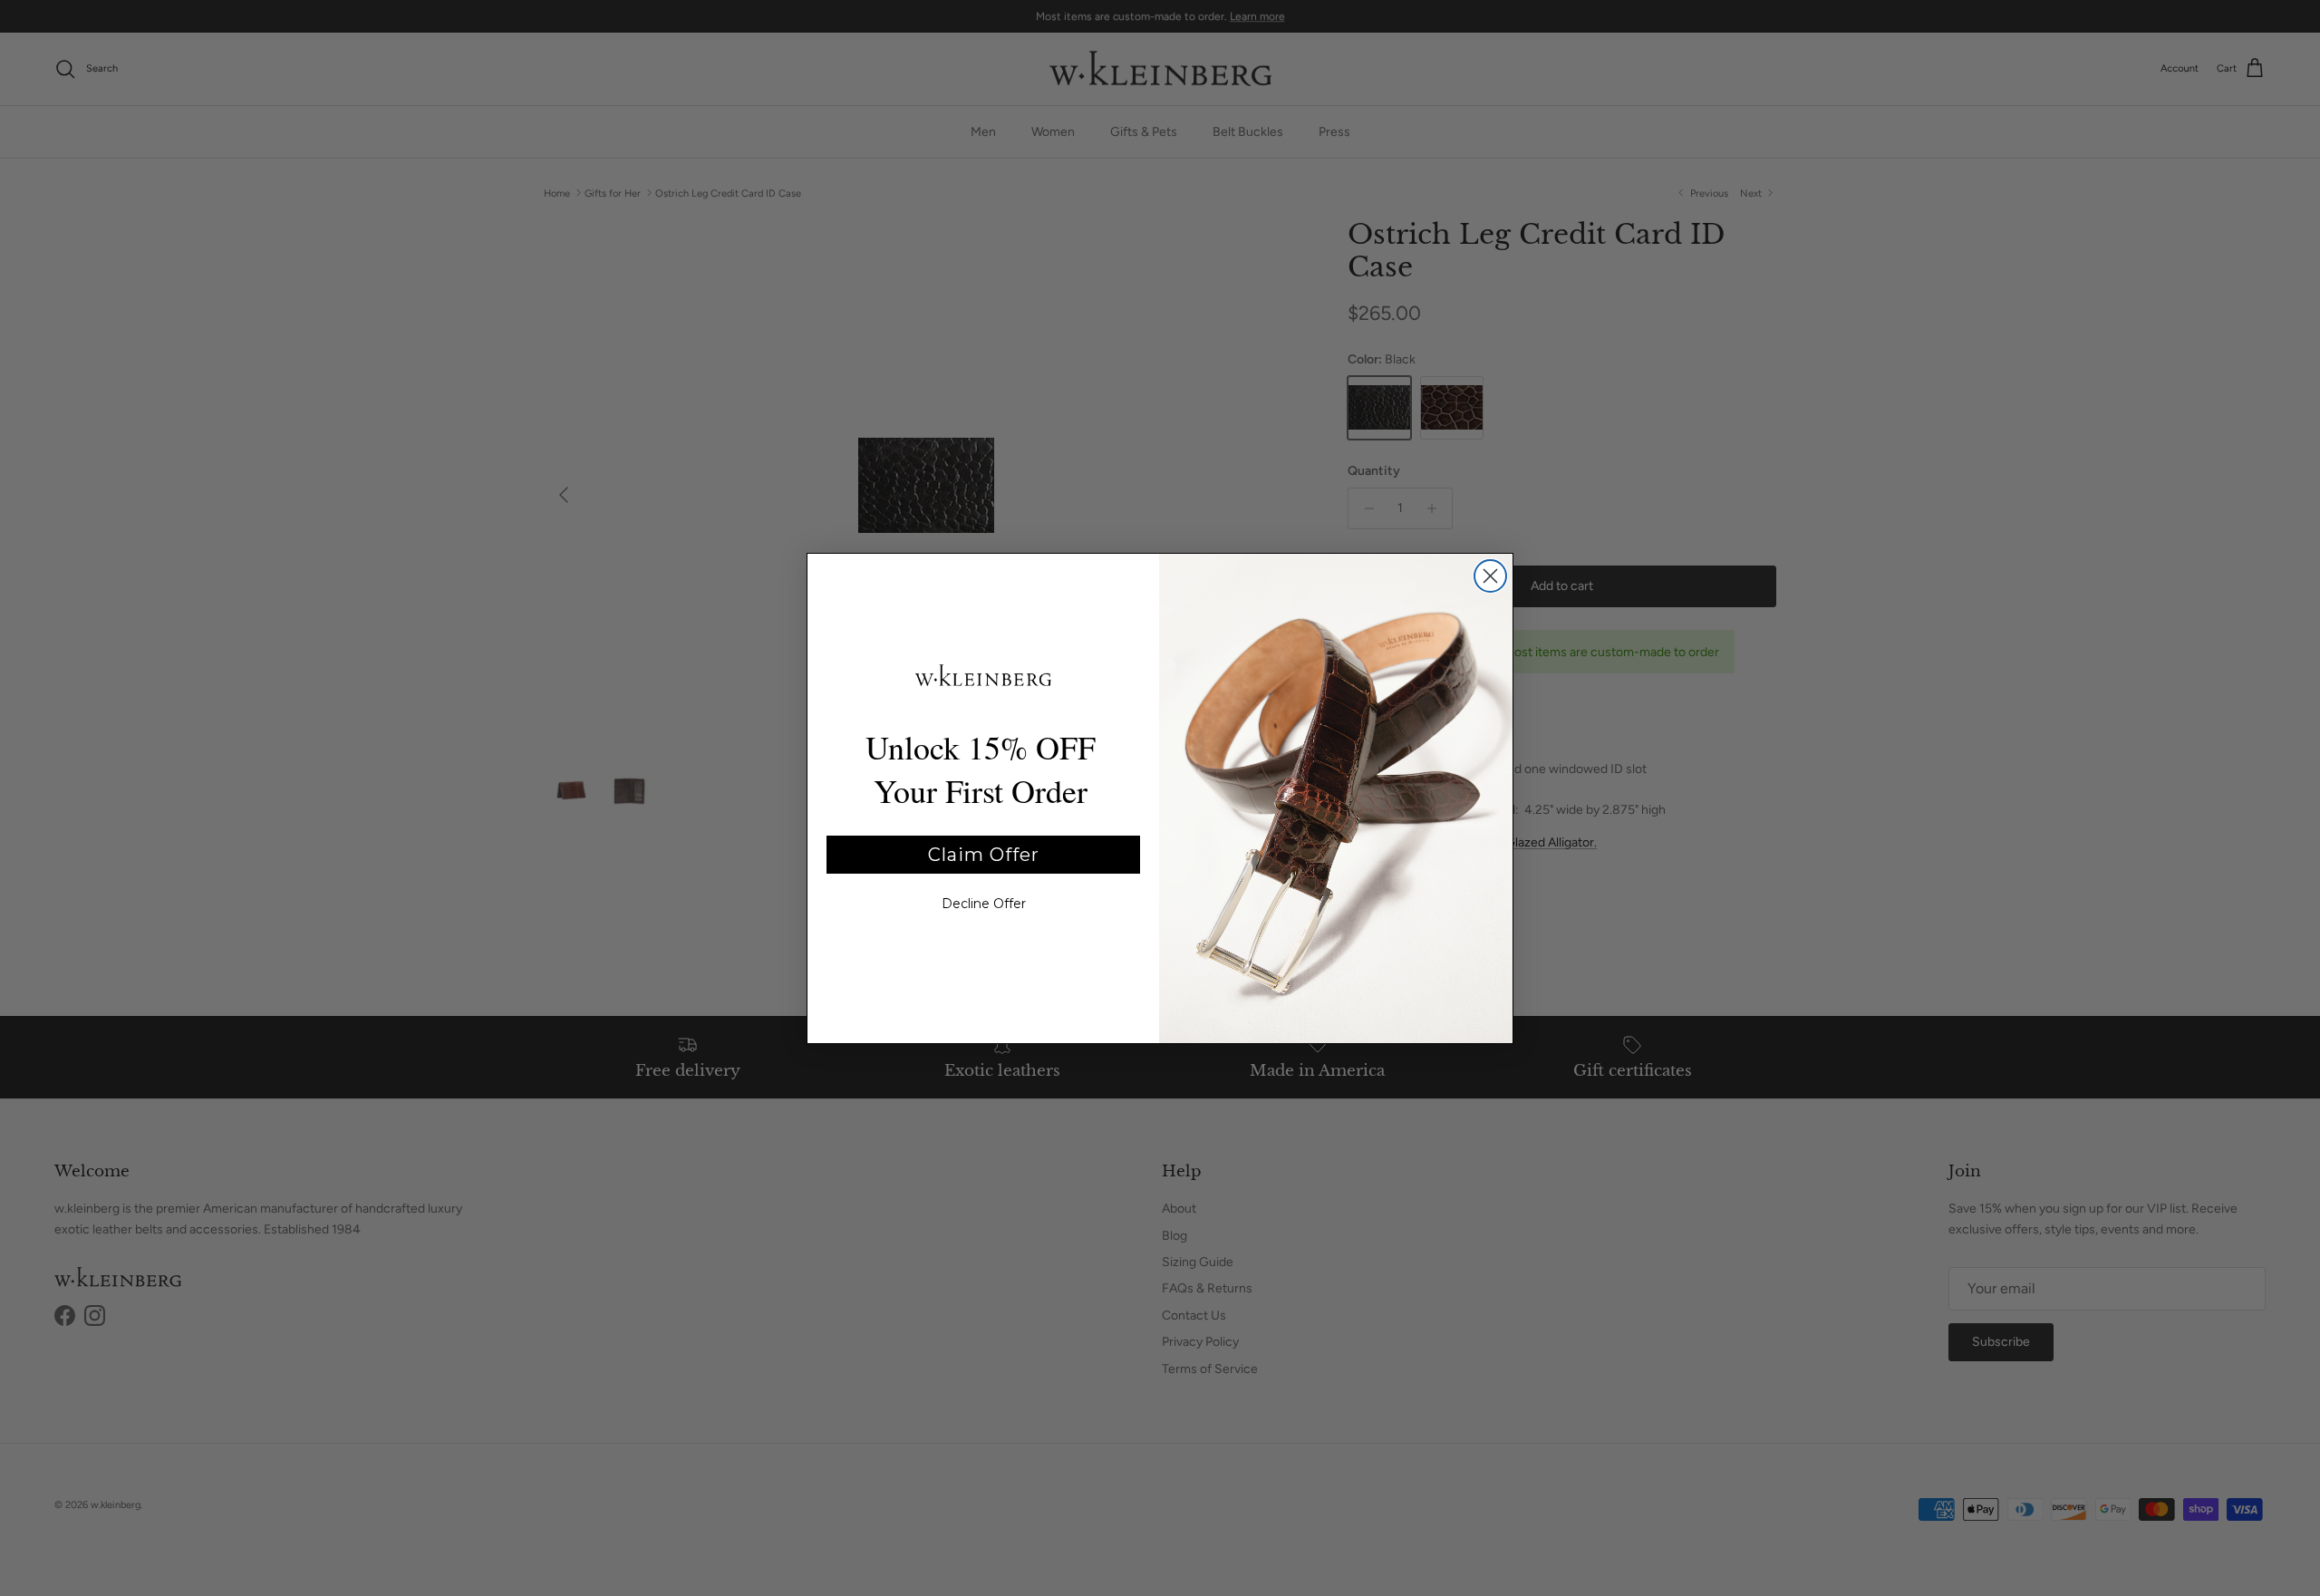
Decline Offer (984, 904)
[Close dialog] (1490, 576)
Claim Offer (984, 855)
